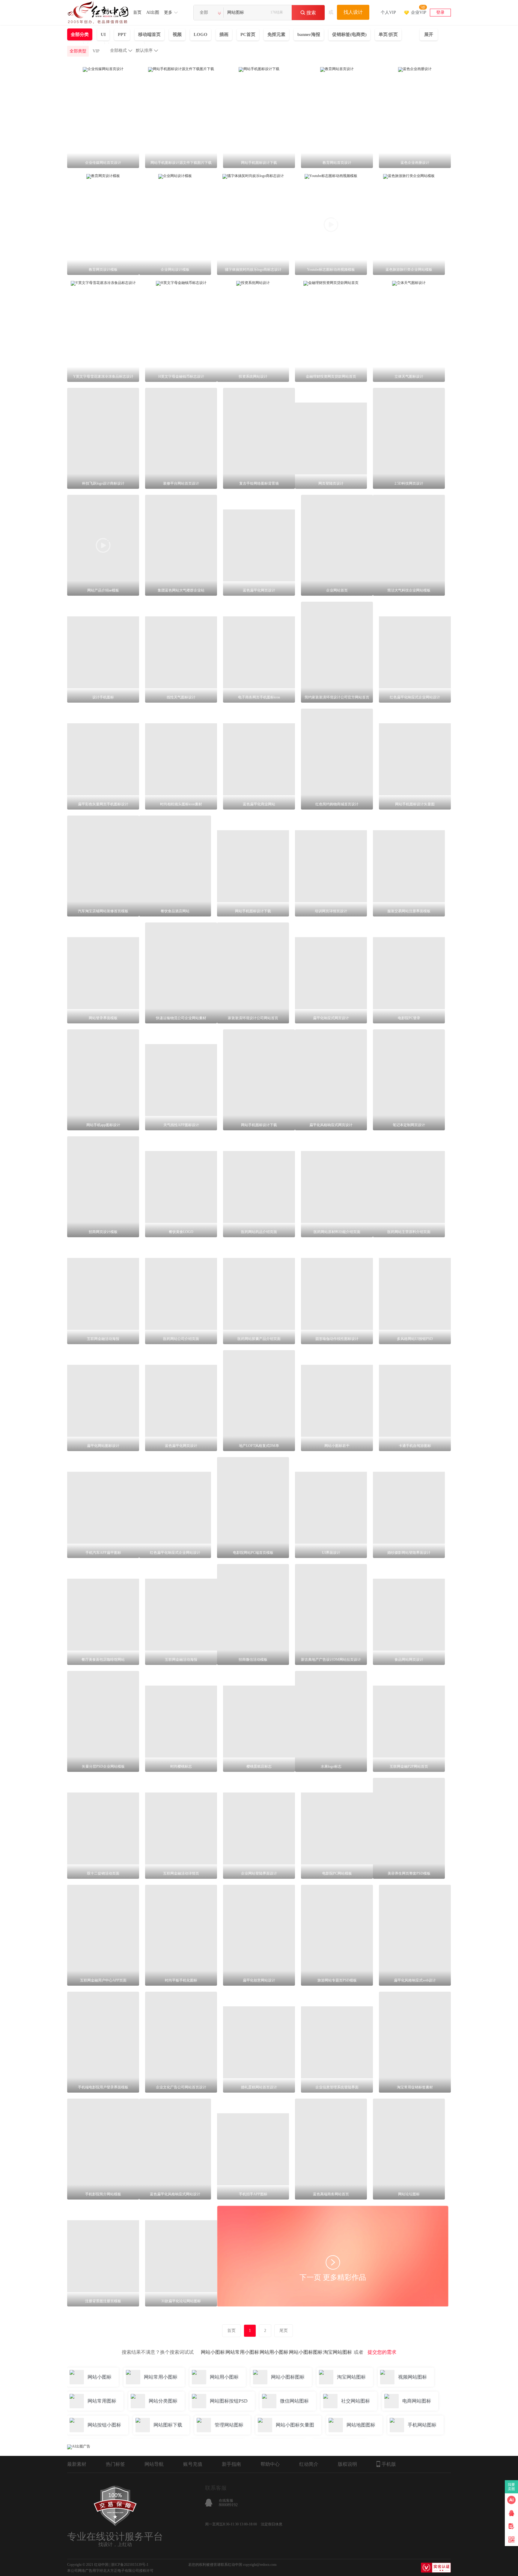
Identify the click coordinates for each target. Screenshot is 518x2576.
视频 (177, 34)
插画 (224, 34)
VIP (96, 51)
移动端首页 (149, 34)
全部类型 (78, 51)
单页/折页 (388, 34)
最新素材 (77, 2464)
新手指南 (231, 2464)
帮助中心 (270, 2464)
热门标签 (115, 2464)
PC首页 (248, 34)
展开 (429, 34)
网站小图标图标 (306, 2352)
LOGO (201, 34)
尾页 (284, 2331)
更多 (168, 12)
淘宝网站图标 (338, 2352)
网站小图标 (213, 2352)
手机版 (389, 2464)
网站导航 (154, 2464)
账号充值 (193, 2464)
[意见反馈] (511, 2526)
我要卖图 (512, 2487)
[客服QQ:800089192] (511, 2513)
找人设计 (353, 12)
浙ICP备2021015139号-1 (130, 2565)
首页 (137, 12)
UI (103, 34)
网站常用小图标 (242, 2352)
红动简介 (309, 2464)
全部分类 (80, 34)
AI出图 (153, 12)
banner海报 (309, 34)
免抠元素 (276, 34)
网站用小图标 (274, 2352)
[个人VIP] (388, 5)
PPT (122, 34)
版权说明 (347, 2464)
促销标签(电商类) (349, 34)
